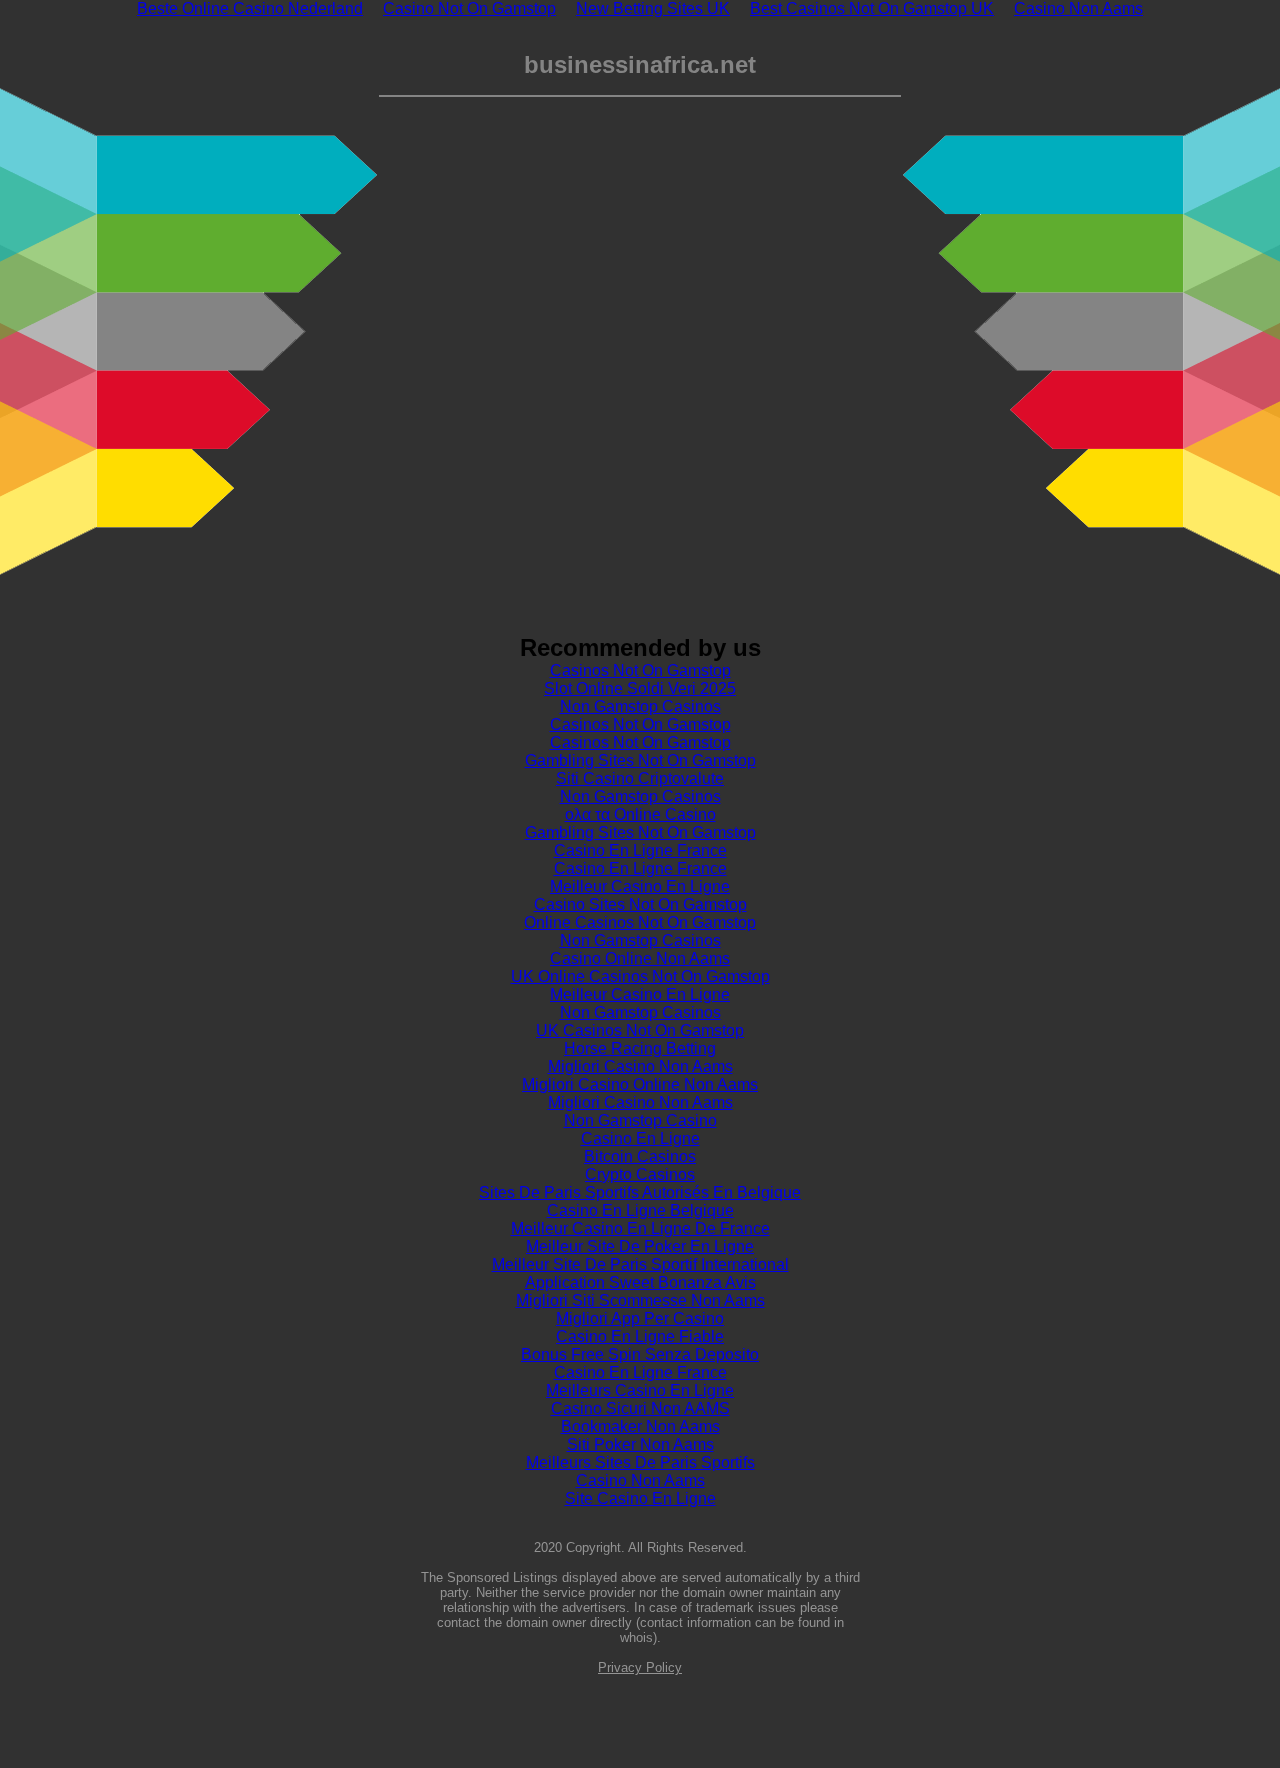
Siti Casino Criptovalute (640, 778)
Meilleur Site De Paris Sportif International (640, 1264)
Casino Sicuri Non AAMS (640, 1408)
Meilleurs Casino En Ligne (640, 1390)
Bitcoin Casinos (640, 1156)
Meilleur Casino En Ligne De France (640, 1228)
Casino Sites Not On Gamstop (640, 904)
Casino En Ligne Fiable (640, 1336)
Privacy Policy (640, 1667)
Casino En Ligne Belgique (640, 1210)
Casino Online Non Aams (640, 958)
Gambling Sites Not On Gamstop (640, 760)
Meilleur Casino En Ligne (640, 886)
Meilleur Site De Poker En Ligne (640, 1246)
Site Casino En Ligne (640, 1498)
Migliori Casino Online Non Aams (640, 1084)
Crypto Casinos (640, 1174)
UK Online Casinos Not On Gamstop (640, 976)
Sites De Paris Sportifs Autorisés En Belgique (640, 1192)
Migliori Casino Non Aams (640, 1066)
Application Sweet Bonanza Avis (640, 1282)
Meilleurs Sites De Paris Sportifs (640, 1462)
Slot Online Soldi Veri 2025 (640, 688)
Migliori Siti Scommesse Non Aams (640, 1300)
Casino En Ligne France (640, 850)
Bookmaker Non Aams (640, 1426)
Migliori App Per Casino (640, 1318)
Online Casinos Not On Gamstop (640, 922)
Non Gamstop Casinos (640, 706)
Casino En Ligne (640, 1138)
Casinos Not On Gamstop (640, 670)
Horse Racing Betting (640, 1048)
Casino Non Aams (640, 1480)
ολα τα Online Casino (640, 814)
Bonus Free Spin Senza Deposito (640, 1354)
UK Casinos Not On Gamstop (640, 1030)
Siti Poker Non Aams (640, 1444)
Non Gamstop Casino (640, 1120)
